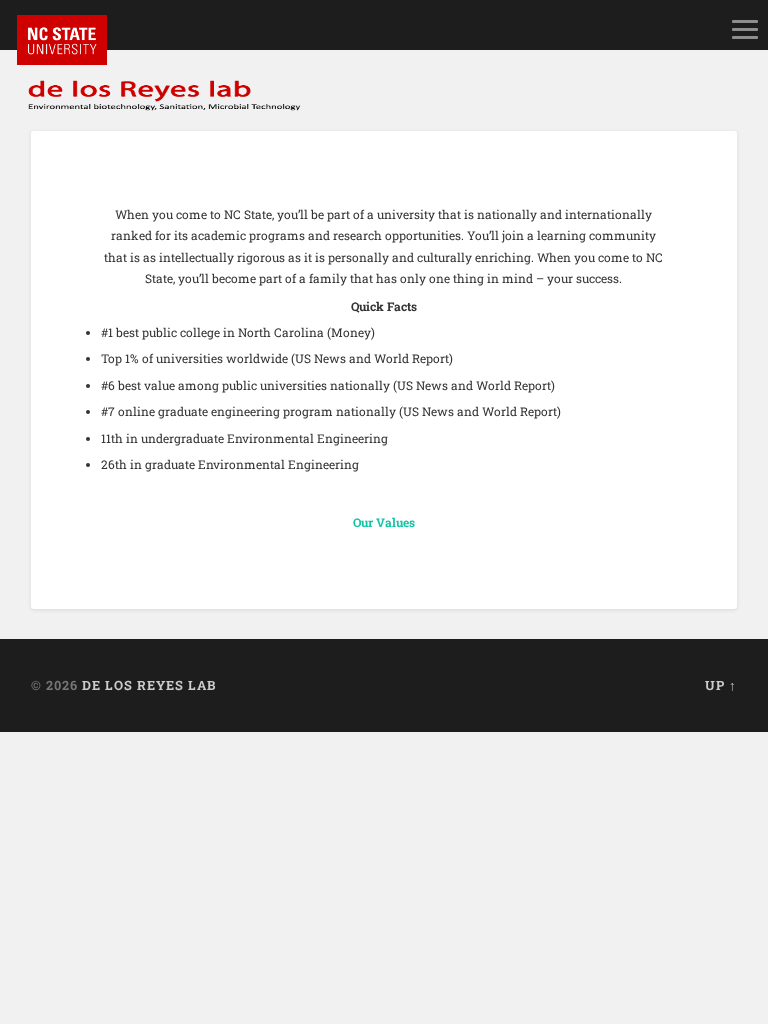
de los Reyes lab (149, 685)
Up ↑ (721, 685)
